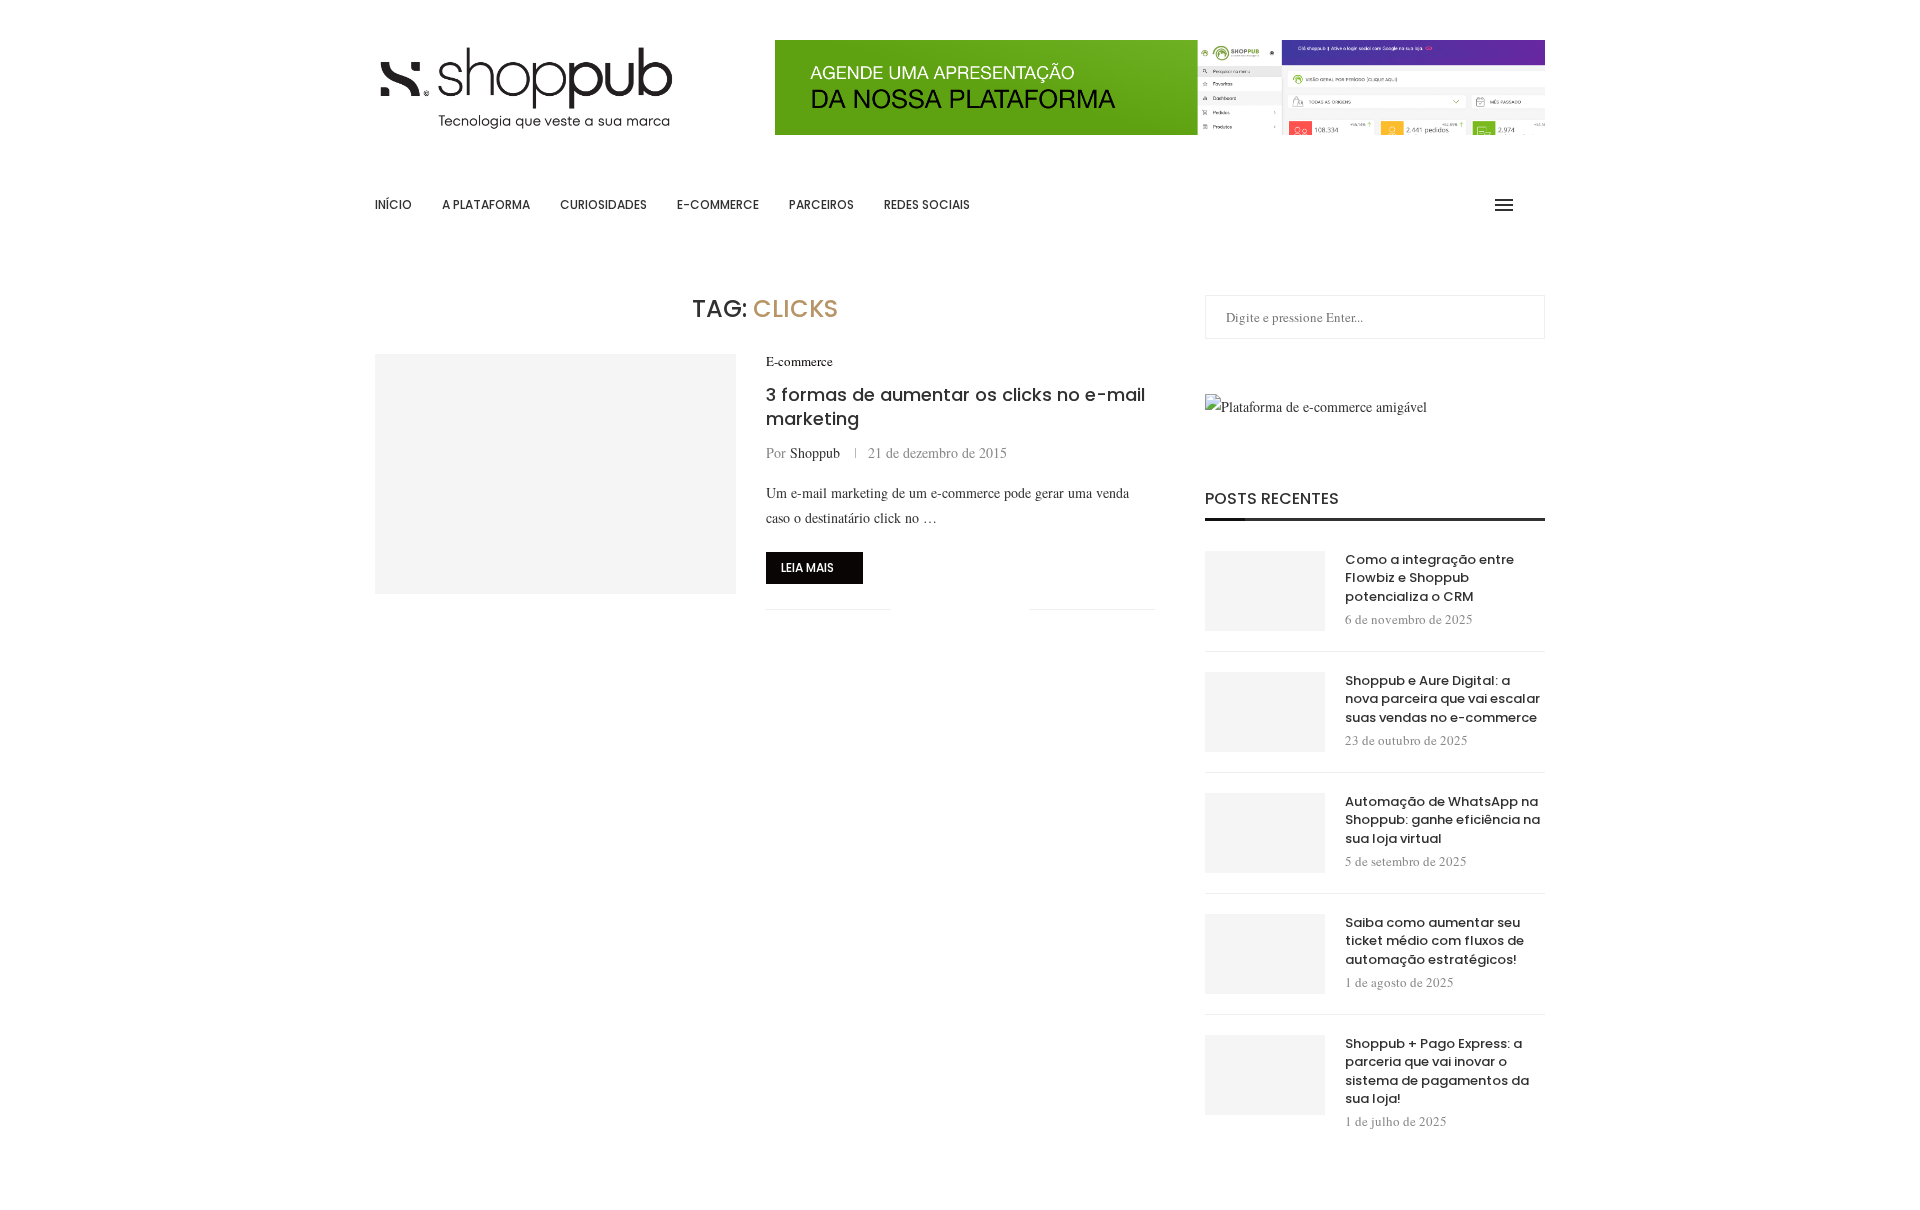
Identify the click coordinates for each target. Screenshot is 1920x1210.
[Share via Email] (1014, 609)
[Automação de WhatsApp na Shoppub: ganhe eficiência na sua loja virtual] (1265, 833)
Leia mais (807, 567)
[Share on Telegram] (993, 609)
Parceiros (821, 204)
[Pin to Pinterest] (972, 609)
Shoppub (815, 452)
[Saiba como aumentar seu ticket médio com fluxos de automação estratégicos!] (1265, 954)
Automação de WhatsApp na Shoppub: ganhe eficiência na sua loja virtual (1442, 820)
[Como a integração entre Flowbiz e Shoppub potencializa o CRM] (1265, 591)
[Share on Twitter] (951, 609)
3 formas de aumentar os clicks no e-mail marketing (955, 406)
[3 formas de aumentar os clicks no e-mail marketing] (555, 474)
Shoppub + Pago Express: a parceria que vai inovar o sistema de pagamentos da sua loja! (1437, 1071)
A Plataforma (486, 204)
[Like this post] (905, 609)
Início (393, 204)
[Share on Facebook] (930, 609)
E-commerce (718, 204)
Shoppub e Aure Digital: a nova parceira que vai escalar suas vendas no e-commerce (1442, 699)
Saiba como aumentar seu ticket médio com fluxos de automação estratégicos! (1434, 941)
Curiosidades (603, 204)
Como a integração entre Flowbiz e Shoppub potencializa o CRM (1429, 578)
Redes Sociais (927, 204)
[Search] (1535, 205)
